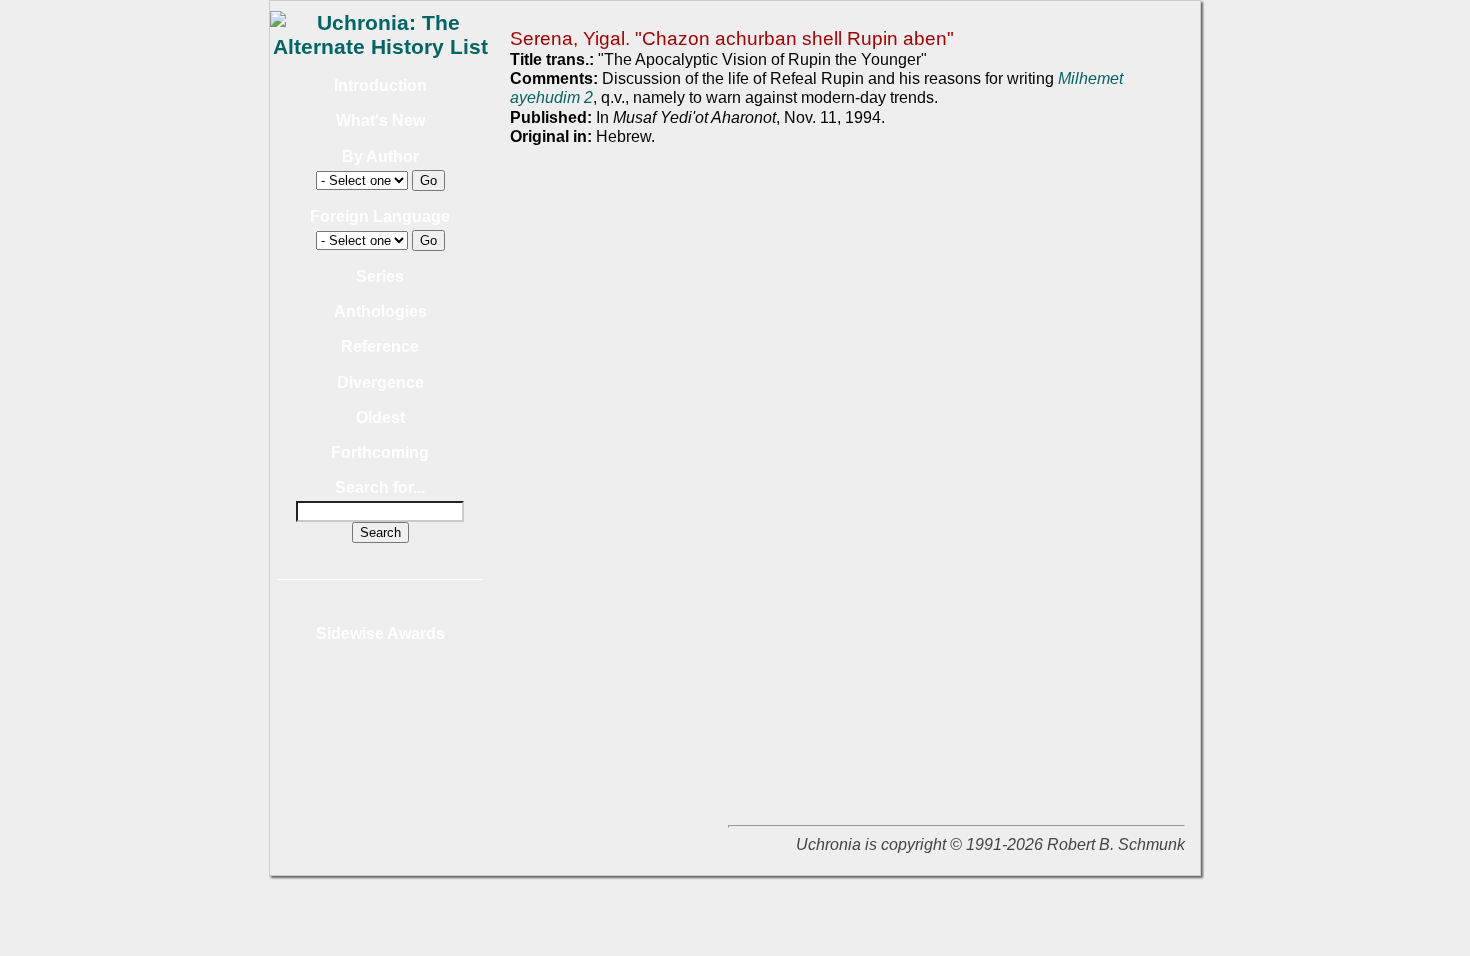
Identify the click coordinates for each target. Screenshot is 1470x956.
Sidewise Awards (380, 633)
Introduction (380, 85)
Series (380, 276)
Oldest (380, 417)
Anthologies (380, 311)
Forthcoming (380, 452)
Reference (380, 346)
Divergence (380, 382)
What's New (380, 120)
